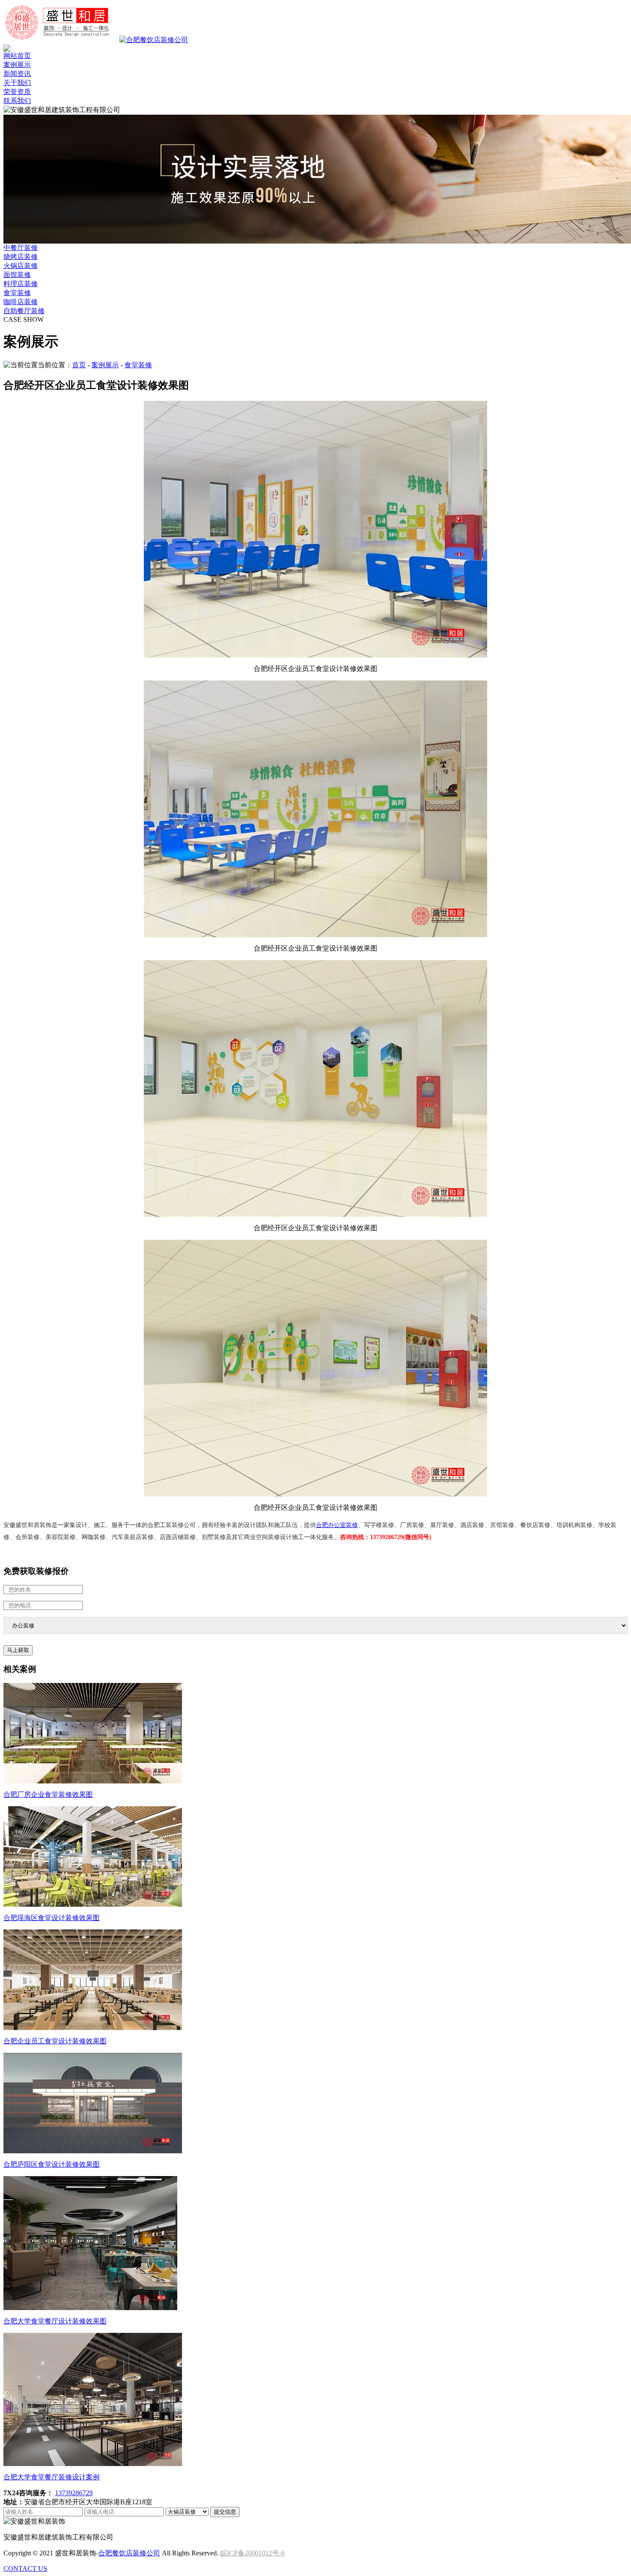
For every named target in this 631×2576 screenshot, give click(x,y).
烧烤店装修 (21, 257)
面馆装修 (17, 275)
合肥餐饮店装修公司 (129, 2553)
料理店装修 (21, 284)
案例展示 (17, 65)
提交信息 (225, 2512)
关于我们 (17, 83)
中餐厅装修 (21, 248)
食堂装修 (17, 293)
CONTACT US (25, 2568)
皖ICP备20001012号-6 (252, 2553)
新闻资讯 (17, 74)
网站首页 (17, 56)
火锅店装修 (21, 266)
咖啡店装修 (21, 302)
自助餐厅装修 (24, 311)
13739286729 (74, 2493)
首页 (79, 365)
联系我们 (17, 101)
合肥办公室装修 (337, 1525)
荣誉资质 (17, 92)
